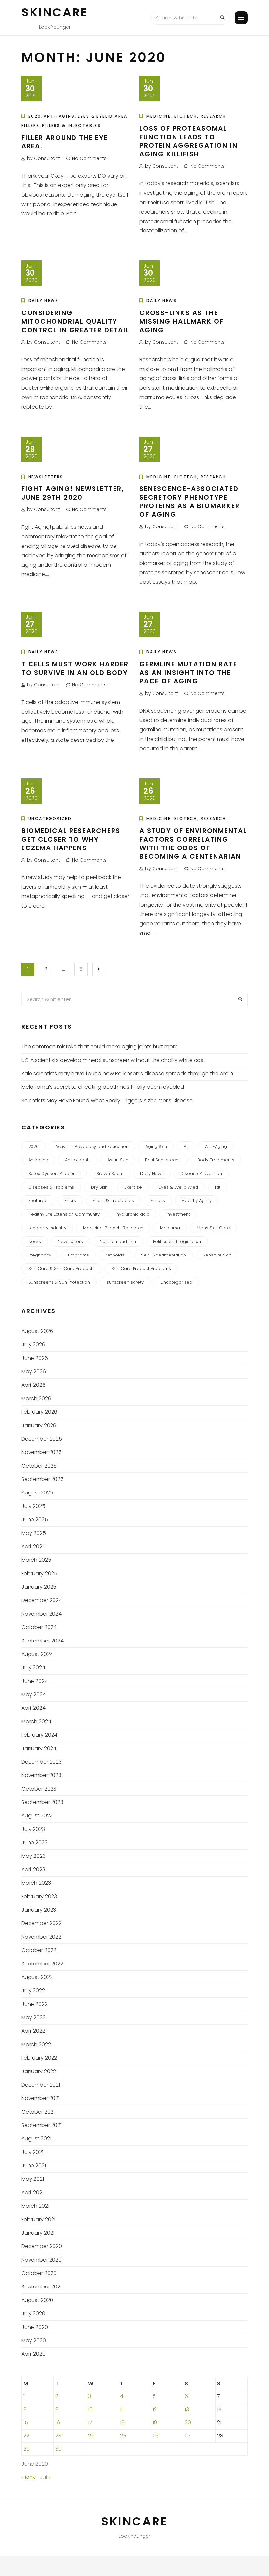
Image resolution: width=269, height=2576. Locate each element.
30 (59, 2449)
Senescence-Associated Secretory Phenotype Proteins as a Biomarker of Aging (190, 502)
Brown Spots (110, 1174)
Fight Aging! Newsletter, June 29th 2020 (73, 493)
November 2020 (41, 2260)
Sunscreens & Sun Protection (59, 1282)
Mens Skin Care (213, 1228)
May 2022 (33, 2018)
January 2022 (39, 2071)
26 (156, 2436)
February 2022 (39, 2058)
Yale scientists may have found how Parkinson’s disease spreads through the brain (127, 1073)
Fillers (31, 126)
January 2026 (39, 1425)
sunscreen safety (125, 1282)
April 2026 (33, 1385)
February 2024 (39, 1735)
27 (188, 2436)
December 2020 (42, 2246)
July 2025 (33, 1506)
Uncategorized (50, 818)
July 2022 (33, 1991)
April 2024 (33, 1708)
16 (58, 2423)
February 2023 (39, 1896)
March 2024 (36, 1721)
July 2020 (33, 2314)
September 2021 (41, 2125)
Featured (38, 1201)
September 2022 (42, 1964)
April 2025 (33, 1546)
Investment (178, 1214)
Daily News (43, 301)
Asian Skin (118, 1160)
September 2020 (42, 2287)
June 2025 (35, 1520)
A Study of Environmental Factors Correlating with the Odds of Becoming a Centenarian (193, 844)
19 (155, 2423)
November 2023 (41, 1775)
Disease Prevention (201, 1174)
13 (187, 2409)
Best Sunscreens (163, 1160)
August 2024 (37, 1654)
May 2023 (33, 1856)
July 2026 (33, 1345)
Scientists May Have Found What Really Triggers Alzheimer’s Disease (107, 1100)
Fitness (158, 1201)
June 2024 (35, 1681)
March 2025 (36, 1560)
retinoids (115, 1255)
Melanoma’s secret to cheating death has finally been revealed (103, 1087)
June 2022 (34, 2004)
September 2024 (42, 1641)
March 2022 (36, 2044)
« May (29, 2477)
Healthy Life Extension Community (64, 1214)
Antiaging (38, 1160)
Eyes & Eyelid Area (103, 116)
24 (91, 2436)
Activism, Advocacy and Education (92, 1146)
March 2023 (36, 1883)
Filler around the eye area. (65, 142)
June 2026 (35, 1358)
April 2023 (33, 1869)
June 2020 (35, 2327)
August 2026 (37, 1331)
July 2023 (33, 1829)
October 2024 (39, 1627)
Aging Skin (156, 1146)
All (186, 1146)
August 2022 (37, 1977)
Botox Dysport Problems (54, 1174)
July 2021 (32, 2152)
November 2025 (41, 1452)
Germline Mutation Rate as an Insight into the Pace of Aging (188, 673)
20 (188, 2423)
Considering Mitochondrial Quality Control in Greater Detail (75, 321)
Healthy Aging (197, 1201)
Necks (35, 1242)
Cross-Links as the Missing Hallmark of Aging (182, 321)
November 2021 (41, 2098)
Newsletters (46, 477)
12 (155, 2409)
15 (26, 2423)
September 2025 (42, 1479)
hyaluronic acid (133, 1214)
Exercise (133, 1187)
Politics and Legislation (177, 1242)
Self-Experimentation (164, 1255)
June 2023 (34, 1843)
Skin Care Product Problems (141, 1268)
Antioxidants (78, 1160)
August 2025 (37, 1493)
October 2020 (39, 2273)
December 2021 (41, 2085)
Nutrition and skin (118, 1242)
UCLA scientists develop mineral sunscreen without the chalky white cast (113, 1060)
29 (26, 2449)
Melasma (170, 1228)
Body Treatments (216, 1160)
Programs (78, 1255)
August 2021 (36, 2139)
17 (90, 2423)
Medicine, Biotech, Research (186, 116)
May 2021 (33, 2179)
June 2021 (34, 2166)
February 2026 (39, 1412)
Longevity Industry (47, 1228)
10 (90, 2409)
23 (58, 2436)
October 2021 (38, 2112)
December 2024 (42, 1600)
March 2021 (35, 2206)
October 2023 (39, 1789)
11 (121, 2409)
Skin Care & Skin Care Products (61, 1268)
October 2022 (39, 1950)
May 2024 (34, 1695)
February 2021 (38, 2219)
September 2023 (42, 1802)
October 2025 (39, 1466)
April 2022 (33, 2031)
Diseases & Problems (51, 1187)
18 (122, 2423)
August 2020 (37, 2300)
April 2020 (33, 2354)
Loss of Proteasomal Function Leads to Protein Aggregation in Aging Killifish (188, 141)
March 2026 (36, 1398)
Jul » (45, 2477)
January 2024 (39, 1748)
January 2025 (39, 1587)
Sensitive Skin (217, 1255)
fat (218, 1187)
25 (123, 2436)
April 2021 (32, 2192)
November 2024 (41, 1614)
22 (26, 2436)
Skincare (55, 12)
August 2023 (37, 1816)
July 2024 (33, 1668)
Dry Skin (99, 1187)
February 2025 (39, 1573)
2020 (35, 116)
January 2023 (39, 1910)
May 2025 (34, 1533)
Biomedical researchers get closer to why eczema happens (71, 839)
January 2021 (38, 2233)
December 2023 (41, 1762)
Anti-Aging (60, 116)
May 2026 (34, 1372)
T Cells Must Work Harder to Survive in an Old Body (75, 668)
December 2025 (42, 1439)
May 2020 (34, 2340)
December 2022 (41, 1923)
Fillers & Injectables (71, 126)
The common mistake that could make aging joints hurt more (100, 1047)
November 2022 (41, 1937)
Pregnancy (40, 1255)
